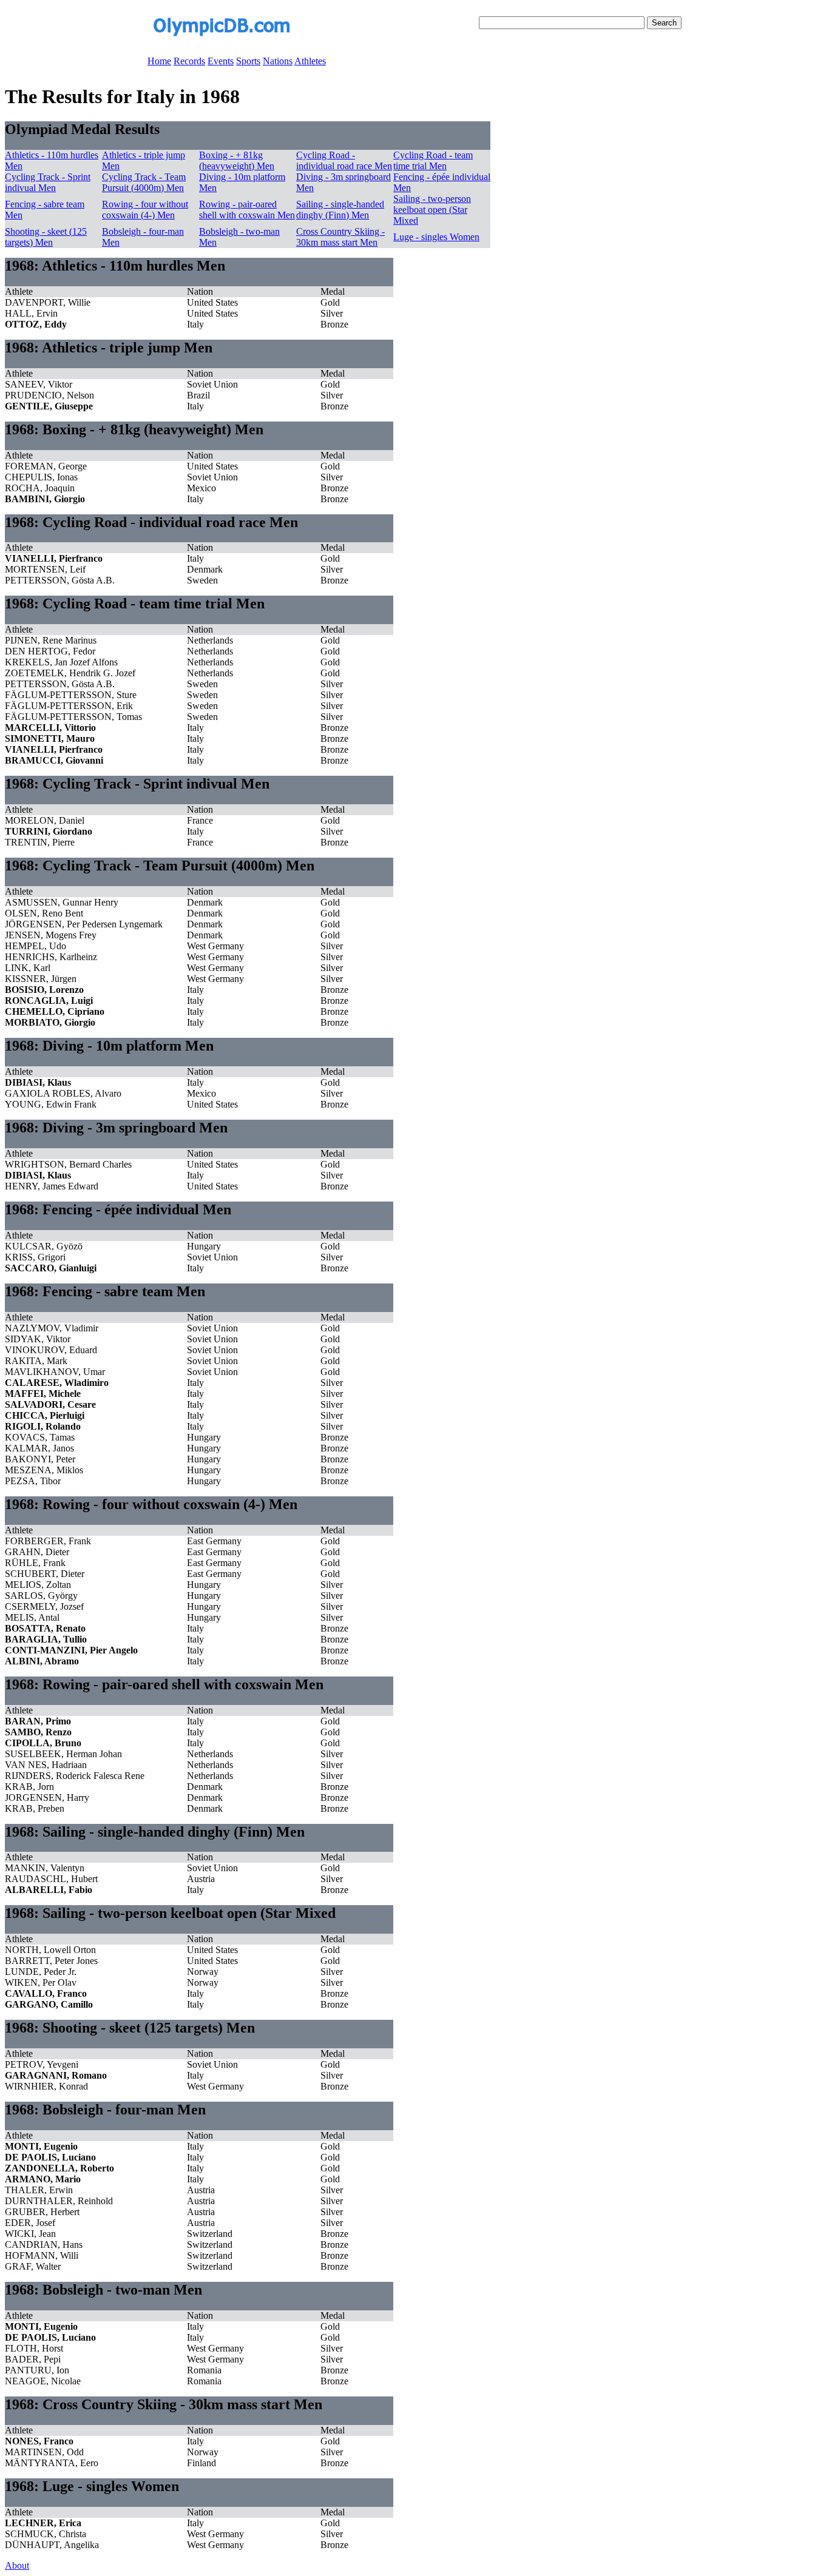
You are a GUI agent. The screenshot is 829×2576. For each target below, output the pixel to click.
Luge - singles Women (436, 237)
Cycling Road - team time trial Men (433, 160)
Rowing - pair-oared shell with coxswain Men (247, 210)
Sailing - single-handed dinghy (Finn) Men (340, 210)
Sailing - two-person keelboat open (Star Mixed (432, 210)
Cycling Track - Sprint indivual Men (48, 182)
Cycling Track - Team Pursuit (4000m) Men (144, 182)
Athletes (310, 61)
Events (221, 61)
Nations (278, 61)
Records (189, 61)
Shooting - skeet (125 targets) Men (46, 237)
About (17, 2565)
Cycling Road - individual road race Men (344, 160)
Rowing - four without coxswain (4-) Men (145, 210)
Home (159, 61)
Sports (248, 61)
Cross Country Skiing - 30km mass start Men (340, 237)
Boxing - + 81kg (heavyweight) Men (237, 160)
